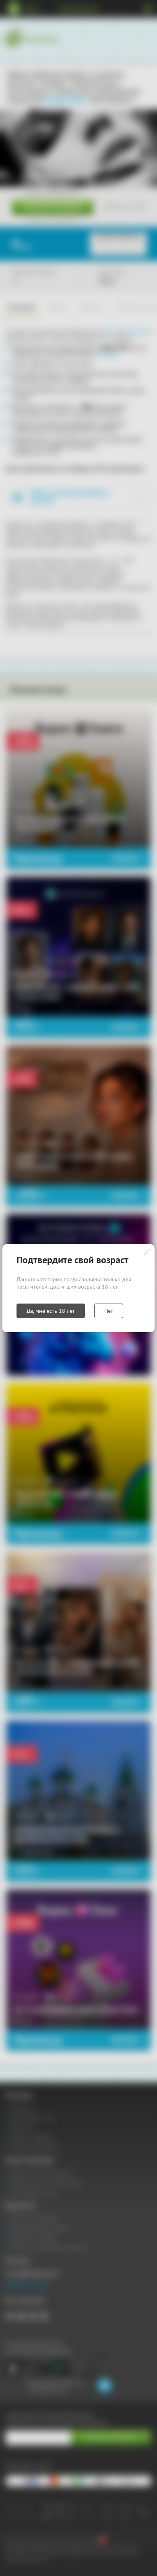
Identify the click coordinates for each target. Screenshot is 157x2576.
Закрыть (146, 1253)
